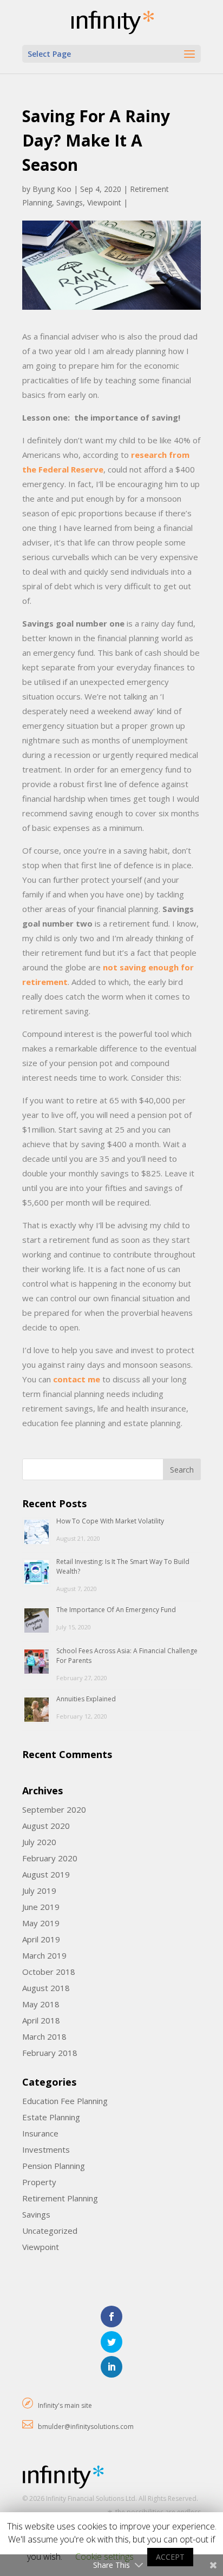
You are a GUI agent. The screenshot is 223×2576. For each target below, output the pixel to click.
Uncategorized (50, 2231)
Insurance (40, 2133)
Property (39, 2182)
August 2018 (46, 1988)
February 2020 (50, 1858)
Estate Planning (51, 2117)
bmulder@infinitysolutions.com (86, 2427)
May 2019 (41, 1923)
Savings (70, 202)
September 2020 (54, 1809)
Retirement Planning (60, 2198)
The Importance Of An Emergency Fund (116, 1610)
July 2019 (39, 1891)
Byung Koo (52, 189)
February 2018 (50, 2053)
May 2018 (41, 2004)
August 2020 (46, 1826)
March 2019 (44, 1955)
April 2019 (41, 1939)
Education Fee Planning (65, 2101)
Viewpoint (104, 202)
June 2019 (41, 1907)
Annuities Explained (86, 1699)
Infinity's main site (65, 2405)
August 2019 (46, 1874)
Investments (46, 2149)
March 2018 (44, 2036)
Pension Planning (54, 2166)
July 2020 (39, 1842)
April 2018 (41, 2020)
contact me (77, 1379)
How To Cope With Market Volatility (110, 1521)
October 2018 (49, 1972)
